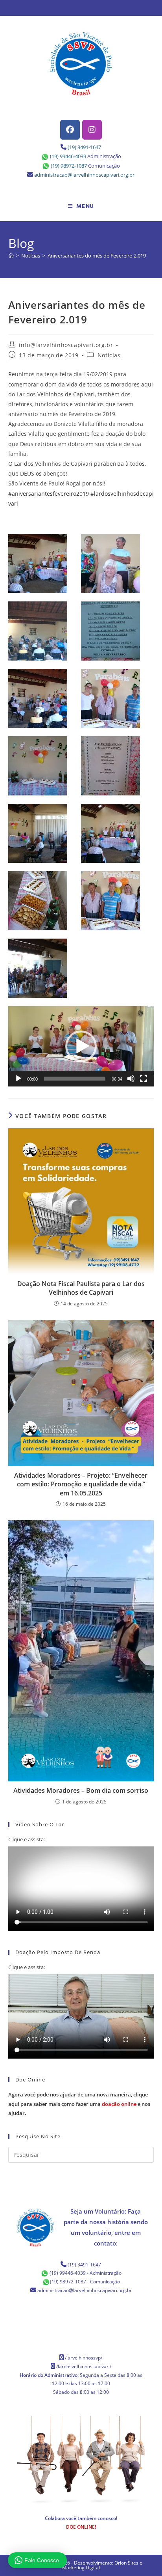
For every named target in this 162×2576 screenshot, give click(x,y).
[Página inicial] (11, 256)
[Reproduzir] (18, 1079)
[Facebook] (70, 130)
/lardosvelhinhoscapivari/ (84, 2366)
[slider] (75, 1079)
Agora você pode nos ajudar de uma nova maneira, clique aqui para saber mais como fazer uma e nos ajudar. (79, 2104)
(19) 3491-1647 (84, 147)
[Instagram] (92, 130)
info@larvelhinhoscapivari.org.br (66, 345)
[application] (81, 1046)
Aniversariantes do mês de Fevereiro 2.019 (97, 256)
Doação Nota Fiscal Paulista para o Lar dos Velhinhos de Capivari (81, 1288)
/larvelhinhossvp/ (84, 2358)
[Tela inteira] (144, 1079)
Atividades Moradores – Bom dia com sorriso (81, 1790)
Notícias (109, 355)
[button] (81, 1046)
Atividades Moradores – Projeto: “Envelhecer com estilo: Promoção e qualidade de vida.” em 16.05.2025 (81, 1484)
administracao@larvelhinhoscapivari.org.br (84, 175)
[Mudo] (131, 1079)
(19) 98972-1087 (69, 166)
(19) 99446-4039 (68, 156)
